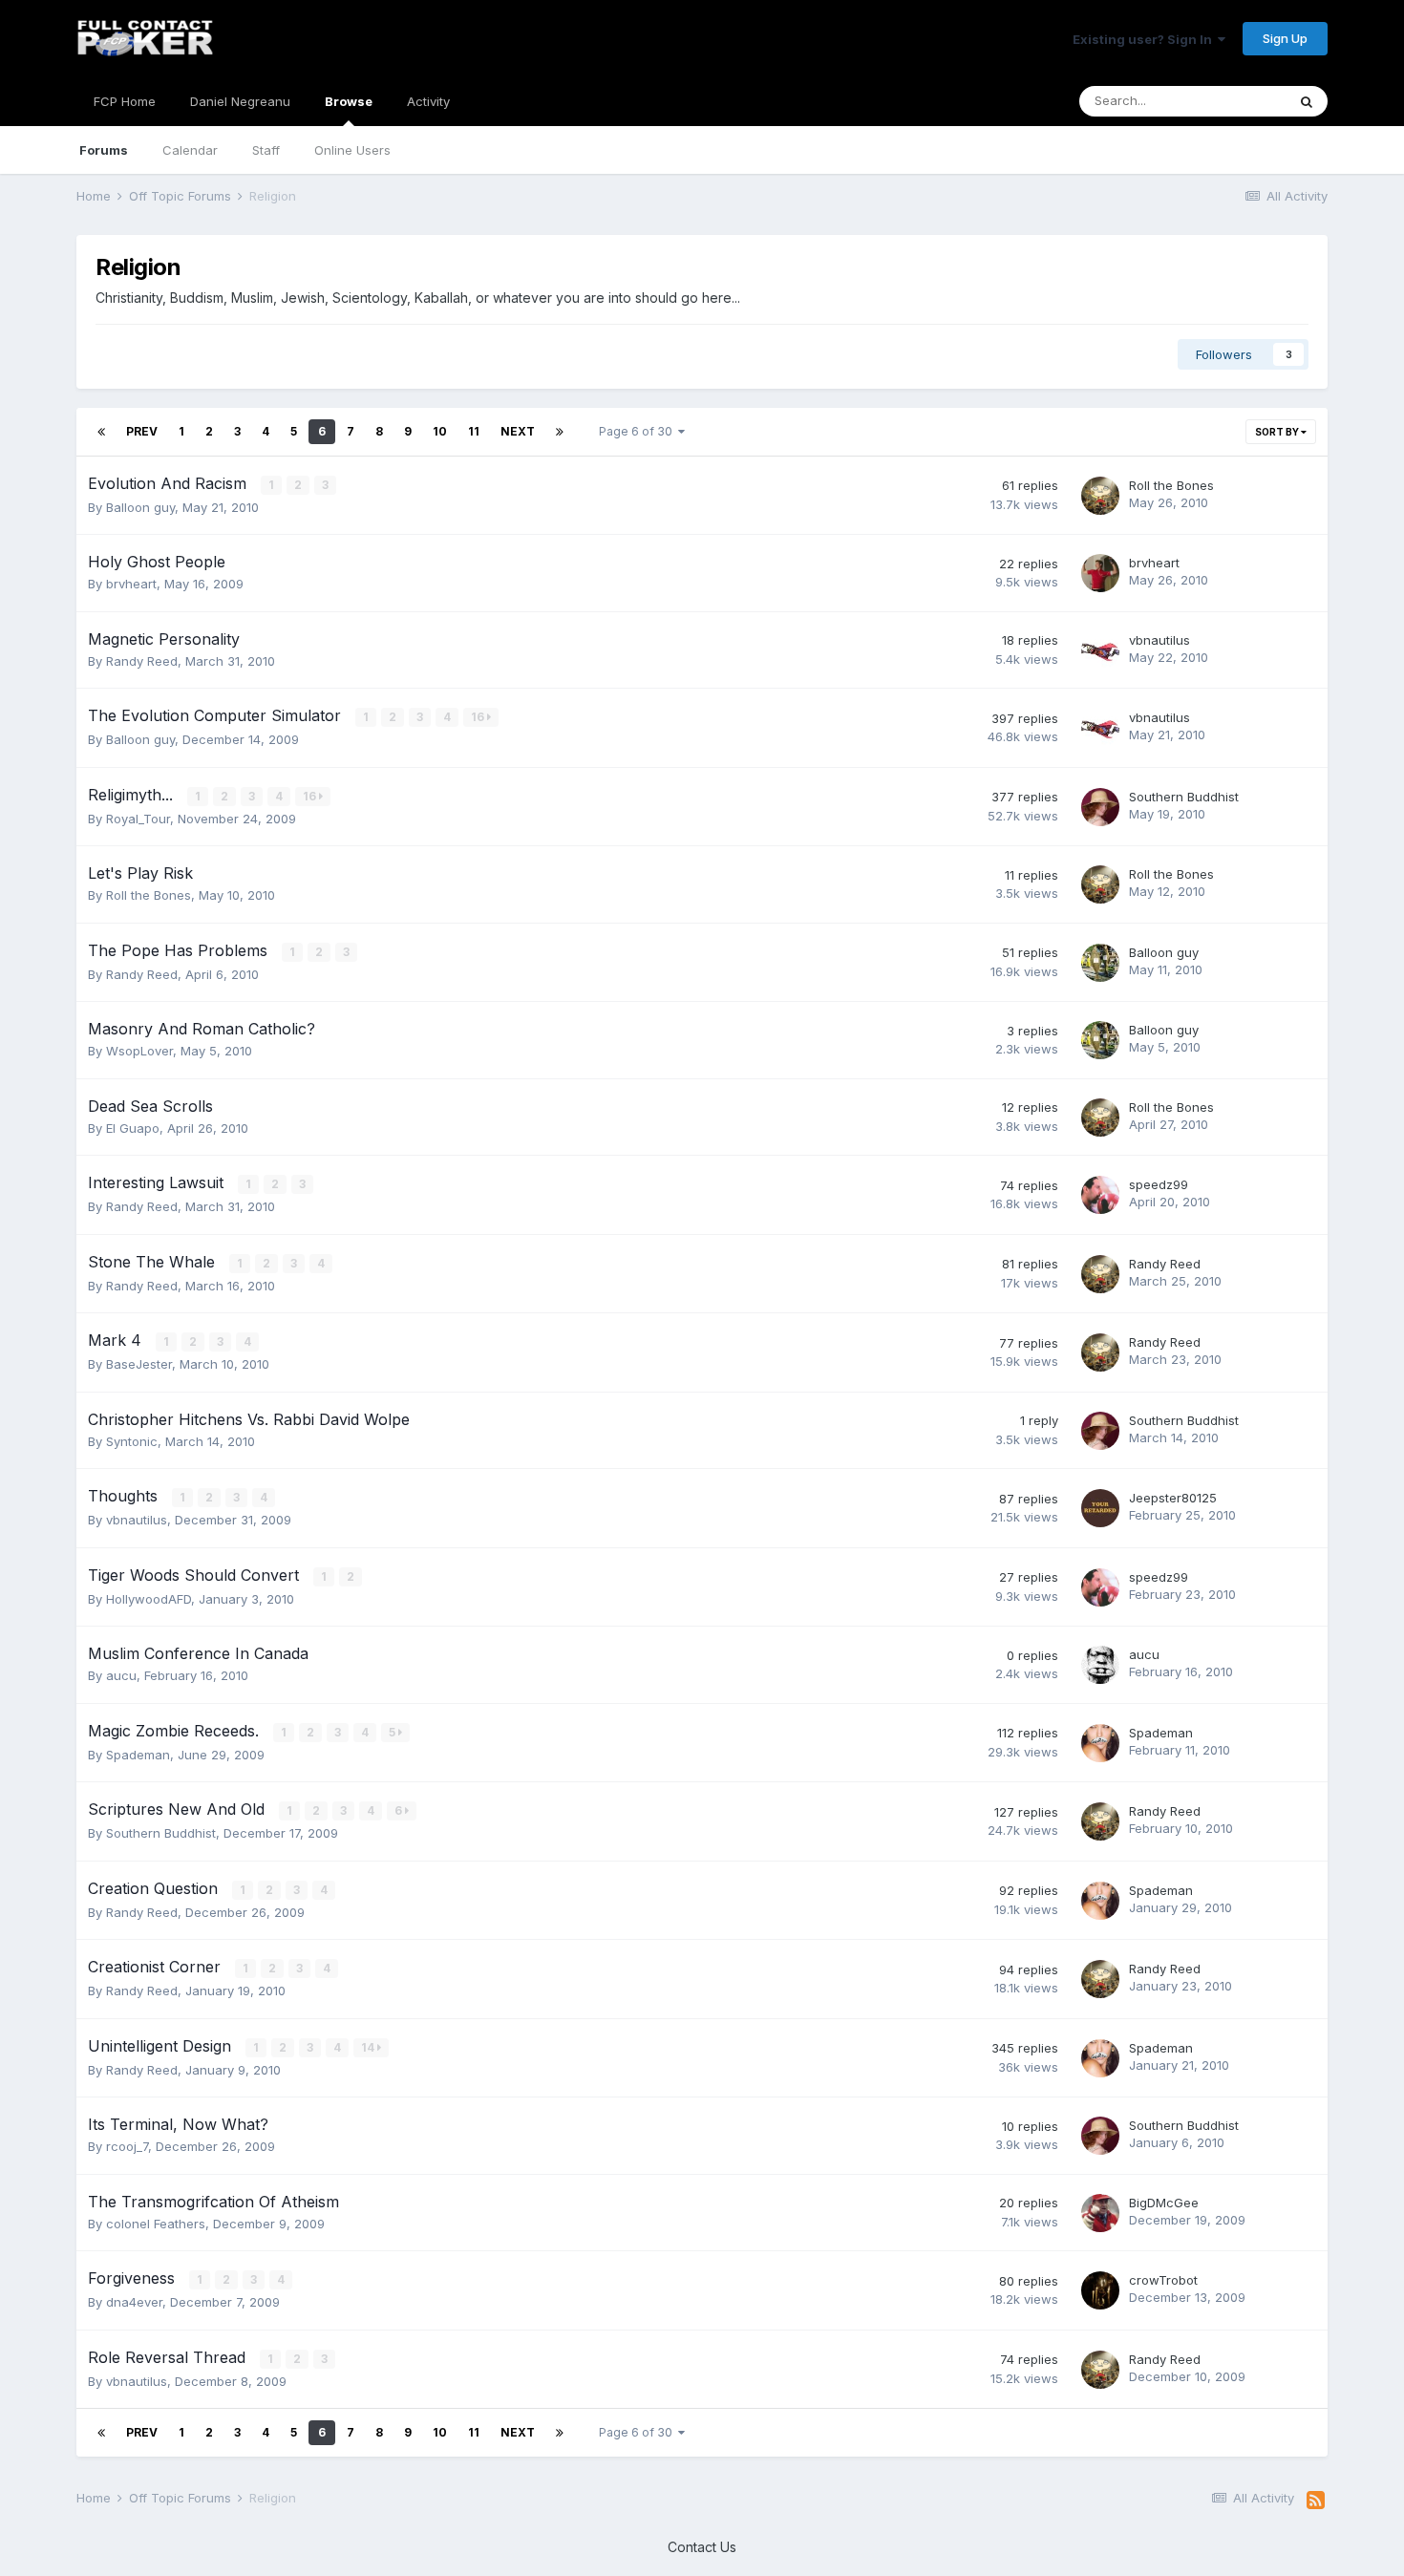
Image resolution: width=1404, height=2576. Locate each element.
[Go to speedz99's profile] (1100, 1195)
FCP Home (125, 101)
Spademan (138, 1755)
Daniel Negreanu (240, 101)
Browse (349, 101)
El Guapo (133, 1128)
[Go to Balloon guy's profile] (1100, 963)
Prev (142, 431)
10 (440, 431)
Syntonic (132, 1441)
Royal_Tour (138, 819)
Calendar (190, 150)
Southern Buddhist (1184, 797)
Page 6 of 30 (638, 431)
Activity (428, 101)
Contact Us (702, 2547)
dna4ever (134, 2302)
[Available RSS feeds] (1316, 2501)
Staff (266, 150)
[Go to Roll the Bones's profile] (1100, 496)
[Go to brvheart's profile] (1100, 573)
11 (474, 431)
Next (518, 431)
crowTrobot (1163, 2280)
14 (369, 2047)
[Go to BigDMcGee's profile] (1100, 2213)
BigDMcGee (1164, 2203)
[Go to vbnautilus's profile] (1100, 650)
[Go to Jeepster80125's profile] (1100, 1508)
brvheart (131, 584)
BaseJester (139, 1364)
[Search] (1307, 101)
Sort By (1278, 432)
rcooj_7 (127, 2146)
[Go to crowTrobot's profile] (1100, 2290)
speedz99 (1159, 1184)
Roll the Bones (1171, 485)
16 (479, 717)
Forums (104, 150)
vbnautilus (1159, 640)
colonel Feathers (156, 2224)
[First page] (101, 432)
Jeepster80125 (1173, 1498)
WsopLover (139, 1051)
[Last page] (560, 432)
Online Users (352, 150)
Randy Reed (142, 661)
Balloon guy (140, 507)
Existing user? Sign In (1145, 39)
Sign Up (1285, 38)
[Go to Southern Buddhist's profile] (1100, 807)
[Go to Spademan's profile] (1100, 1743)
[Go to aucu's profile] (1100, 1665)
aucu (121, 1675)
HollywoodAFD (149, 1599)
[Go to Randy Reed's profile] (1100, 1274)
